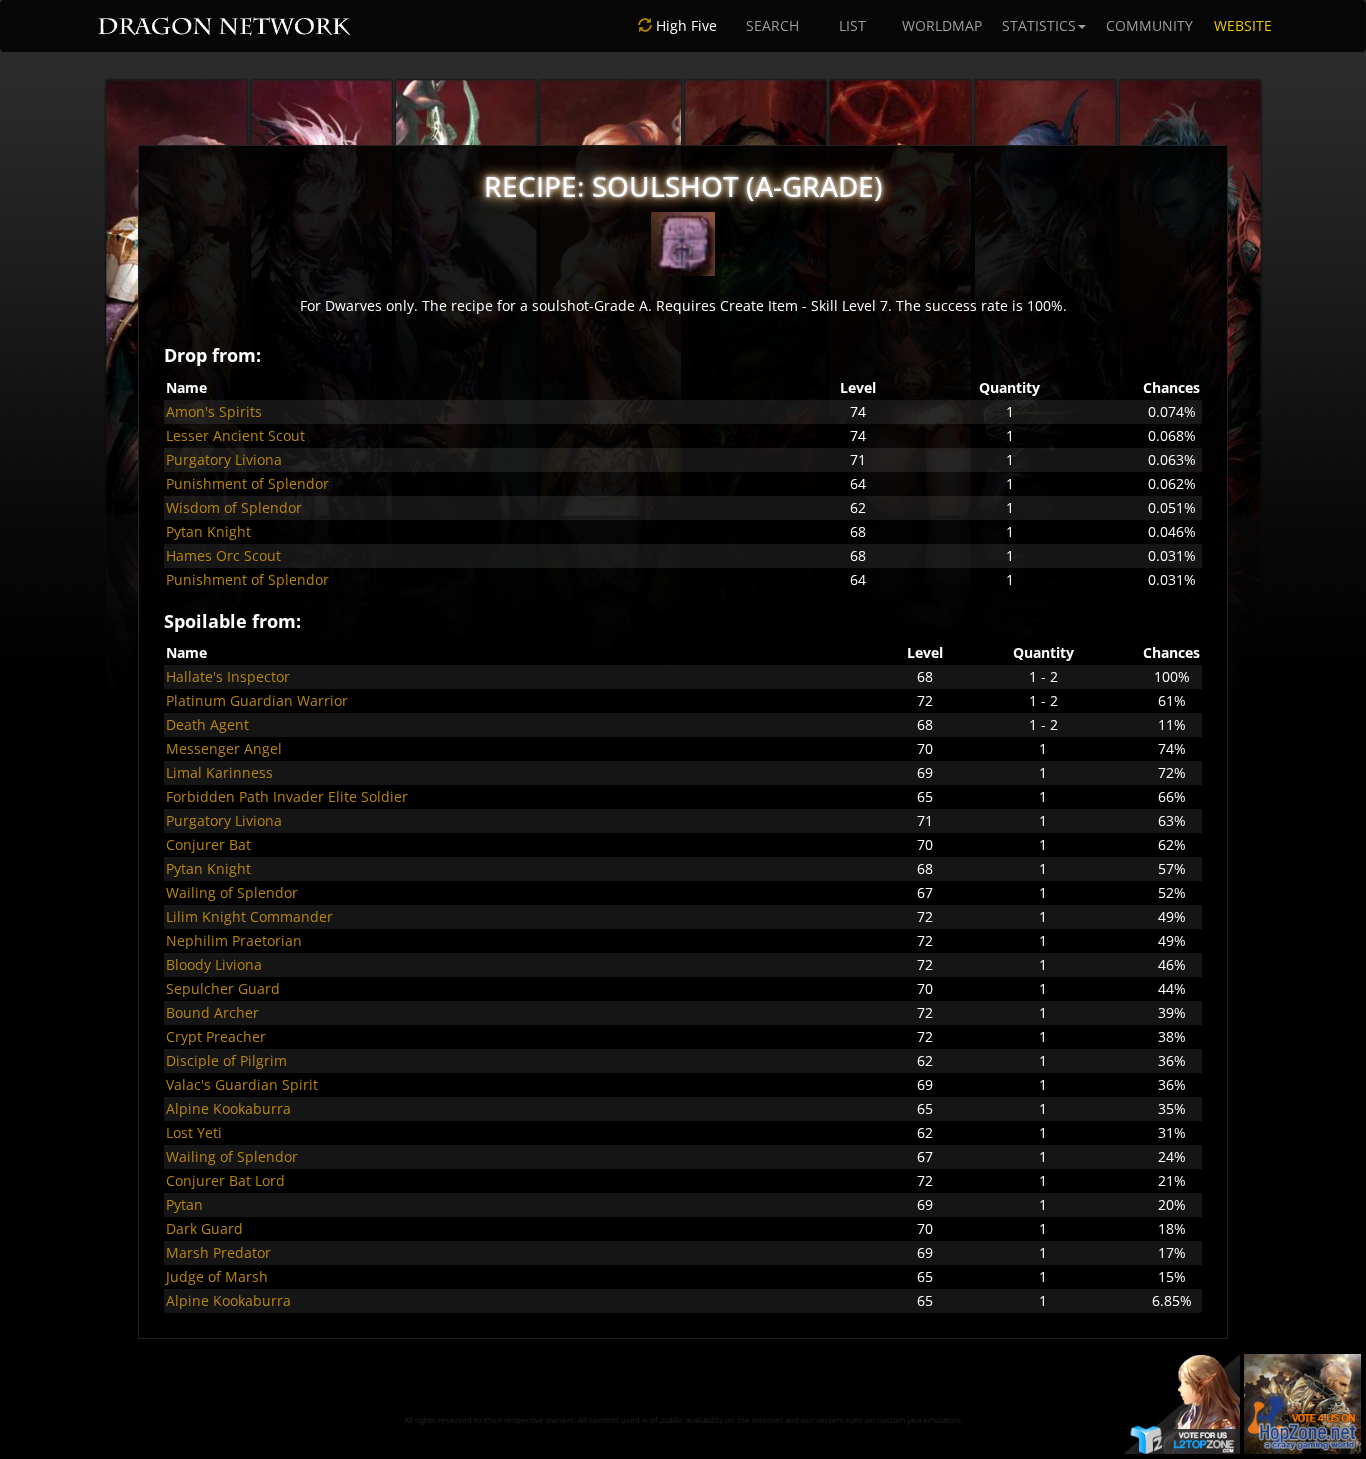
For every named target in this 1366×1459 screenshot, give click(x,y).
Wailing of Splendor (232, 892)
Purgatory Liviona (224, 459)
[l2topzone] (1182, 1402)
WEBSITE (1243, 25)
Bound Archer (212, 1012)
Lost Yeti (194, 1132)
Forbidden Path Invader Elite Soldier (287, 796)
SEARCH (772, 25)
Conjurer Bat (208, 844)
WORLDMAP (942, 25)
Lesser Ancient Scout (235, 435)
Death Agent (207, 724)
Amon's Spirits (214, 411)
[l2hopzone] (1302, 1402)
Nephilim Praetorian (234, 940)
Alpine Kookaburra (228, 1108)
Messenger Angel (224, 748)
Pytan (184, 1204)
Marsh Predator (218, 1252)
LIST (852, 25)
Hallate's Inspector (228, 676)
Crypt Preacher (216, 1036)
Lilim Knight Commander (249, 916)
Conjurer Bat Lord (225, 1180)
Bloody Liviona (214, 964)
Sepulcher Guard (223, 988)
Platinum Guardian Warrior (257, 700)
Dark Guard (204, 1228)
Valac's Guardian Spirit (242, 1084)
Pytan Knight (208, 531)
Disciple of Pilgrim (226, 1060)
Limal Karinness (219, 772)
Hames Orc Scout (223, 555)
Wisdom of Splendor (234, 507)
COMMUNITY (1149, 25)
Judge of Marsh (217, 1276)
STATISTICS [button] (1039, 25)
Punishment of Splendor (247, 483)
